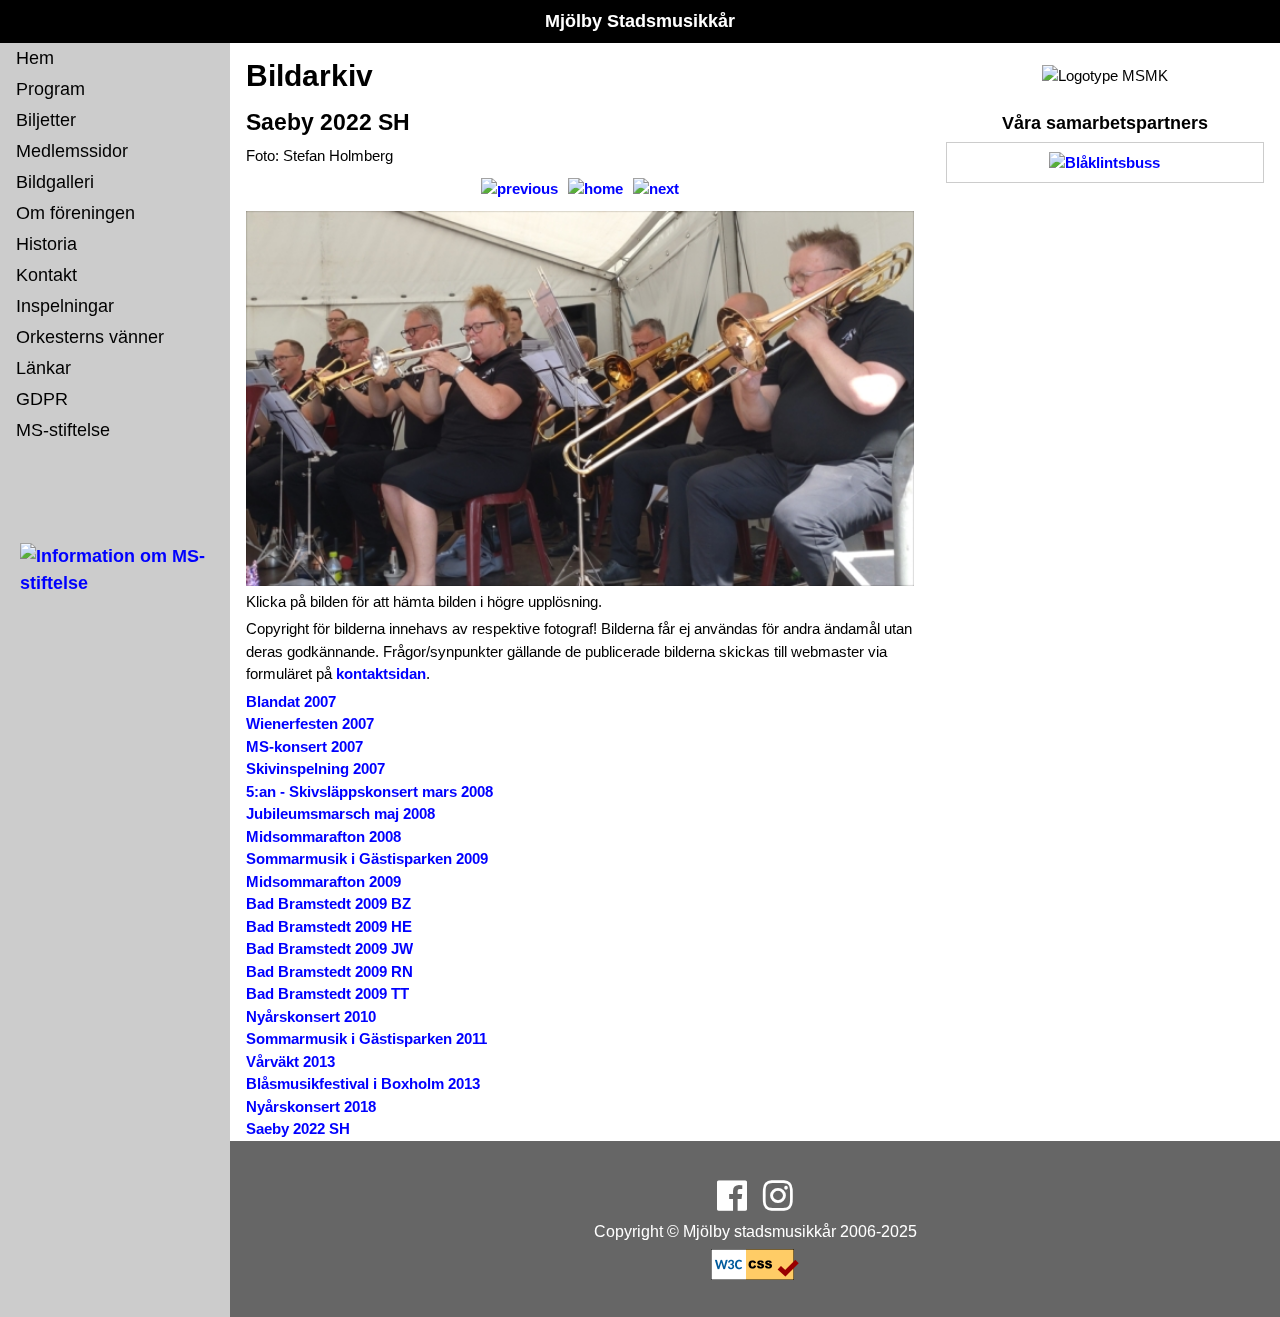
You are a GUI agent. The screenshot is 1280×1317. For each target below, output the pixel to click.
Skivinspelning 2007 (315, 768)
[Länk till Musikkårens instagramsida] (778, 1202)
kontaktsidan (381, 673)
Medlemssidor (72, 151)
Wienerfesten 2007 (310, 723)
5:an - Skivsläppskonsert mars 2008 (369, 791)
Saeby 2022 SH (298, 1128)
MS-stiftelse (63, 430)
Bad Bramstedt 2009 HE (329, 926)
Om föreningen (75, 213)
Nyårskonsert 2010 (311, 1016)
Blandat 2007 (291, 701)
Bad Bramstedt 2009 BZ (328, 903)
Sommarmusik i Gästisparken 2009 (367, 858)
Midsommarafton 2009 (323, 881)
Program (50, 89)
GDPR (42, 399)
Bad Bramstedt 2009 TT (327, 993)
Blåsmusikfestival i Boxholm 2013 (363, 1083)
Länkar (43, 368)
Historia (46, 244)
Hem (35, 58)
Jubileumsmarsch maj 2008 (340, 813)
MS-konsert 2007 (304, 746)
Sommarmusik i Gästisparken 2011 (366, 1038)
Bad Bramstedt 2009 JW (329, 948)
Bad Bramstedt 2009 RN (329, 971)
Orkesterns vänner (90, 337)
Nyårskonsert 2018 (311, 1106)
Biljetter (46, 120)
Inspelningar (65, 306)
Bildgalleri (55, 182)
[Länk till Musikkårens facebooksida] (732, 1202)
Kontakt (46, 275)
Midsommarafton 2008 (323, 836)
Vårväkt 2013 (290, 1061)
